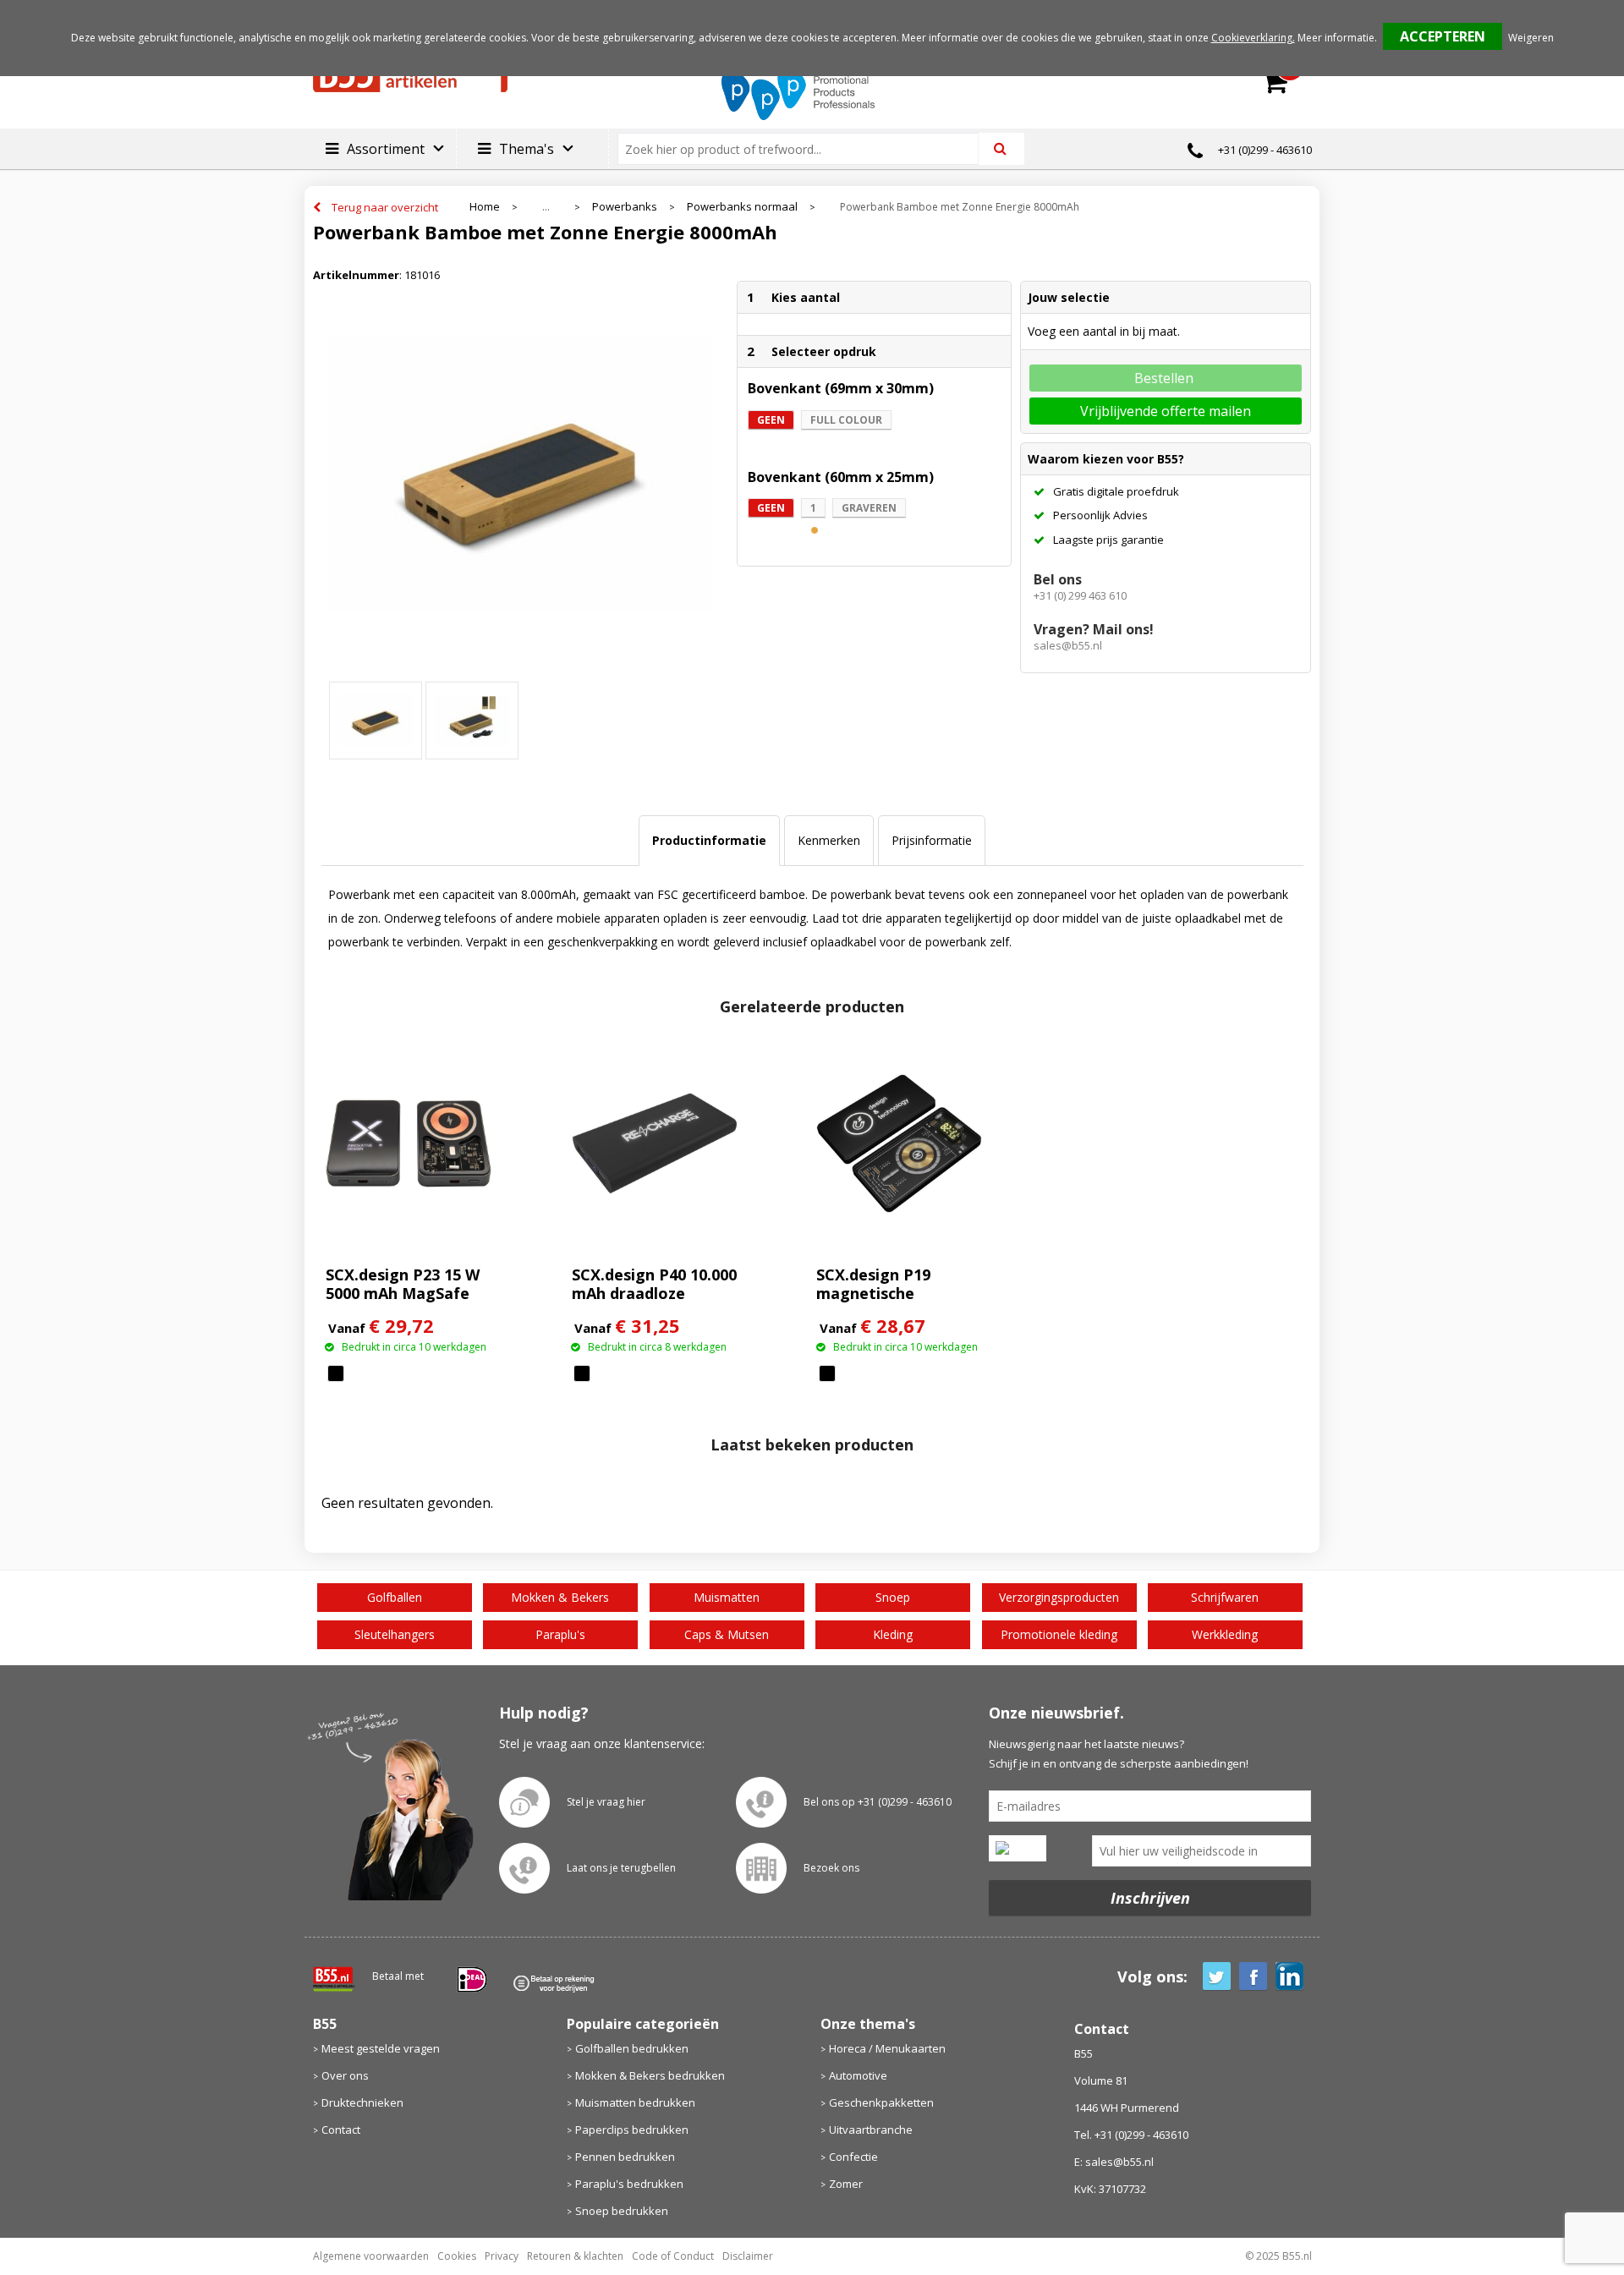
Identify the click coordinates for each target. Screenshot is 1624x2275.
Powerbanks (625, 207)
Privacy (502, 2256)
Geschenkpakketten (881, 2102)
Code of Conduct (673, 2256)
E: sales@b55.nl (1114, 2162)
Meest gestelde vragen (381, 2048)
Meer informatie (1336, 38)
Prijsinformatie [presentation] (932, 840)
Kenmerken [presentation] (829, 840)
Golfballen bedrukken (632, 2048)
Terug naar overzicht (385, 207)
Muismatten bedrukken (635, 2102)
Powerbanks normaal (742, 207)
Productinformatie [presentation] (709, 840)
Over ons (345, 2075)
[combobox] (805, 149)
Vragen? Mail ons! (1094, 629)
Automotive (858, 2075)
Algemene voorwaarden (371, 2256)
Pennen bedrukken (625, 2157)
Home (485, 207)
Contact (341, 2130)
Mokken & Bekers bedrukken (650, 2075)
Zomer (846, 2184)
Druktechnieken (362, 2102)
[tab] (709, 841)
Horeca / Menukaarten (887, 2048)
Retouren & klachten (575, 2256)
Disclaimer (748, 2256)
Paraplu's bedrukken (629, 2184)
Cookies (457, 2256)
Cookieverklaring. (1253, 38)
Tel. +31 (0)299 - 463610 (1131, 2135)
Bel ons (1058, 579)
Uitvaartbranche (871, 2130)
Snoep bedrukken (622, 2211)
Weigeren (1531, 38)
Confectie (853, 2157)
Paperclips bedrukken (632, 2130)
